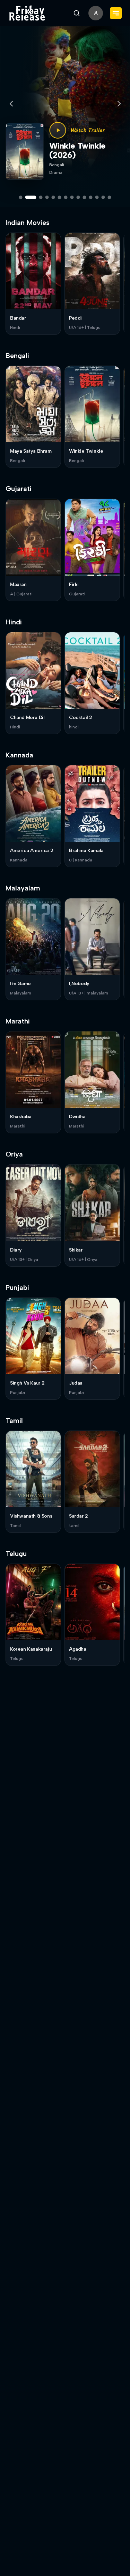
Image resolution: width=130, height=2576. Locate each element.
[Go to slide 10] (85, 197)
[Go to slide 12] (97, 197)
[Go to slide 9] (78, 197)
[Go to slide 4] (47, 197)
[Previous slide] (11, 104)
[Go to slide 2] (27, 197)
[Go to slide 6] (60, 197)
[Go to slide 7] (66, 197)
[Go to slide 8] (72, 197)
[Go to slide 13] (103, 197)
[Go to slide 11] (91, 197)
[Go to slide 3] (37, 197)
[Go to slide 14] (110, 197)
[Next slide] (119, 104)
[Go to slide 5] (53, 197)
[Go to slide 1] (21, 197)
